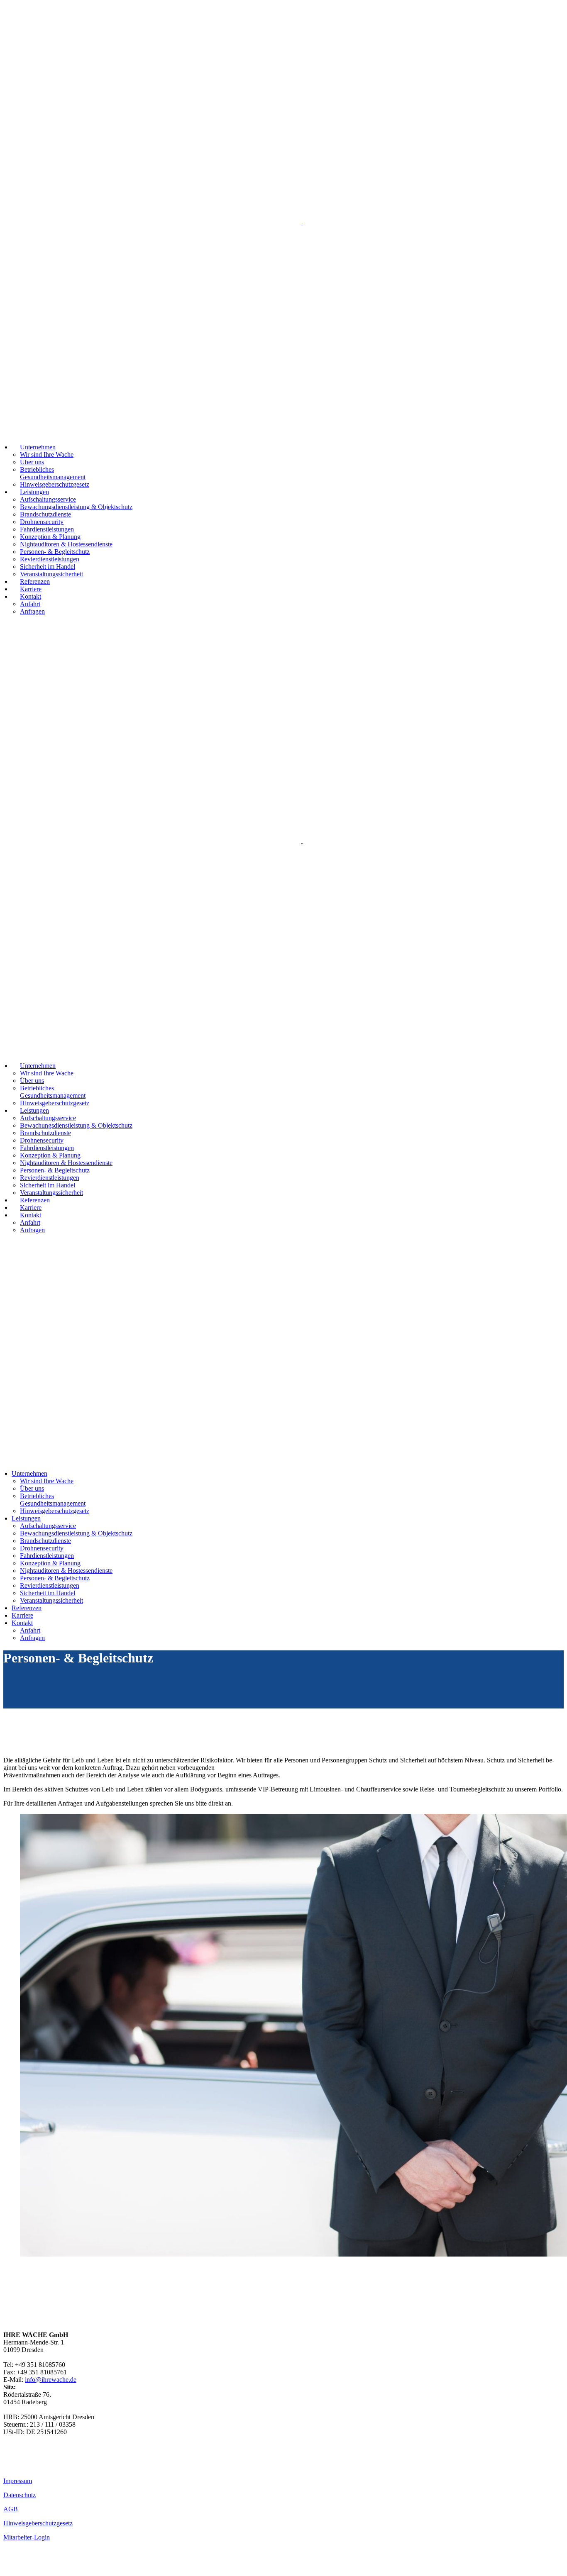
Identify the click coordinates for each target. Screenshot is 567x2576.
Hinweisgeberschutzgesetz (38, 2523)
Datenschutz (20, 2495)
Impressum (18, 2481)
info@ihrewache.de (51, 2380)
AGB (11, 2509)
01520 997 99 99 (26, 2465)
